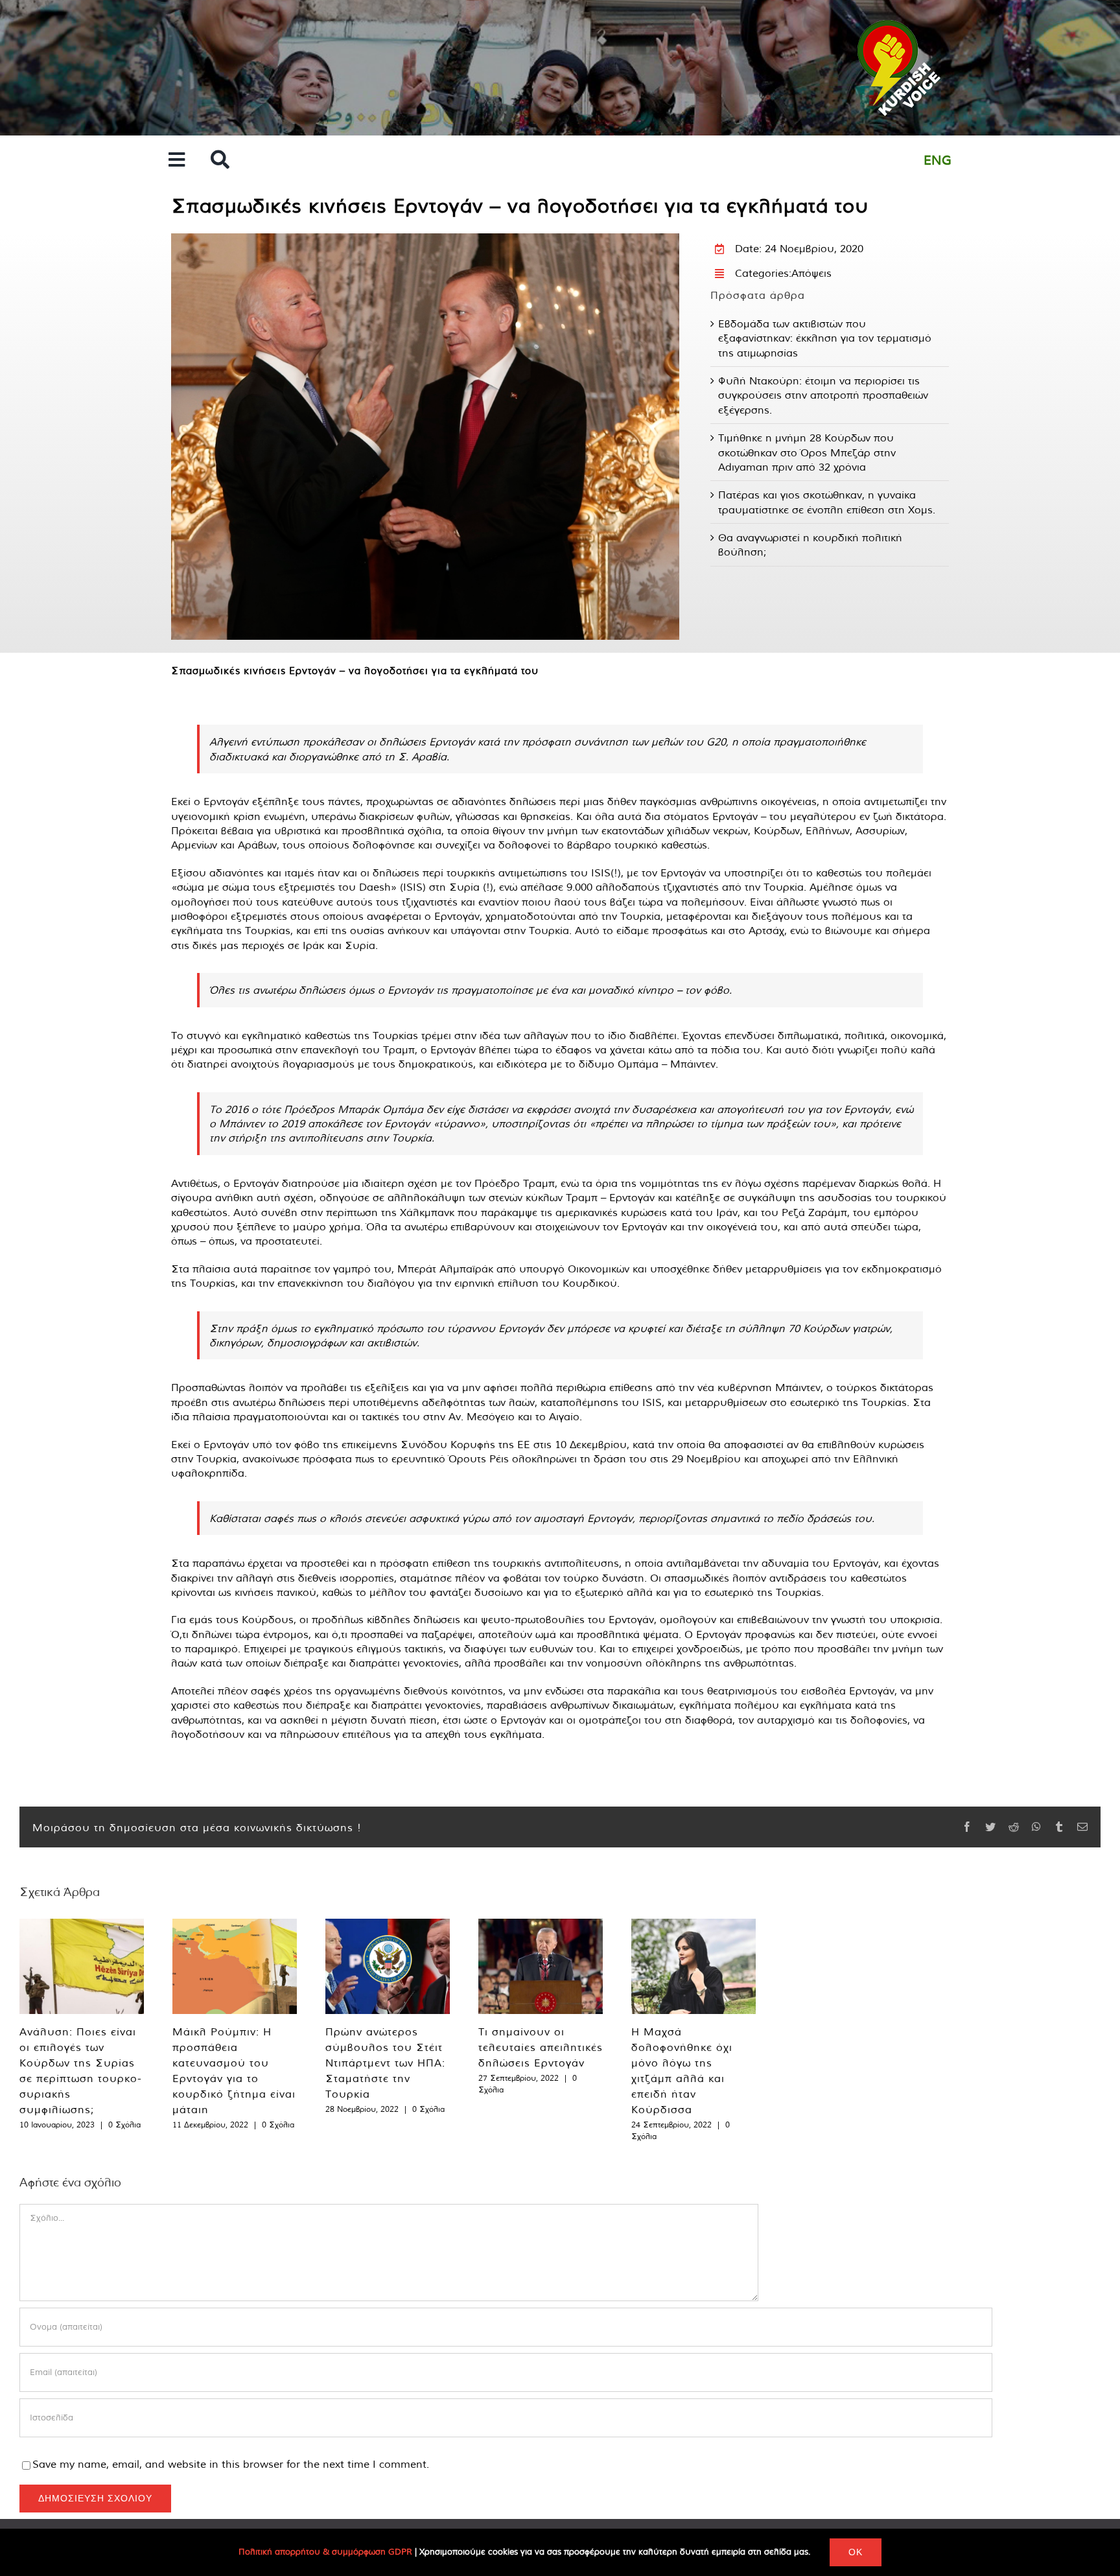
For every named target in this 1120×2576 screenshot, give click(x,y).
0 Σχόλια (124, 2125)
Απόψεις (811, 273)
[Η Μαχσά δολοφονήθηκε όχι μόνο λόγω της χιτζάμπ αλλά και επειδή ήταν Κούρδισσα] (694, 1966)
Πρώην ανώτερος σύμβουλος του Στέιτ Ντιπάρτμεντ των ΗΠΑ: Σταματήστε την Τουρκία (385, 2063)
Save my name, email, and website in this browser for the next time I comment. (231, 2464)
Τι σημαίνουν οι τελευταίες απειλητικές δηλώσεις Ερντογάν (541, 2047)
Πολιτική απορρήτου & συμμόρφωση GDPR (325, 2552)
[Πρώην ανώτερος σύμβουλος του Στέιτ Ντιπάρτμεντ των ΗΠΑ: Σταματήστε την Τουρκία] (388, 1966)
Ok (856, 2552)
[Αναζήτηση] (220, 160)
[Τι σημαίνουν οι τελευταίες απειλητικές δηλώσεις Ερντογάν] (541, 1966)
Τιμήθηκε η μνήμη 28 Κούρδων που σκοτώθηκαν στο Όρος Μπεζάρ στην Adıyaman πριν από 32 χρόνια (807, 452)
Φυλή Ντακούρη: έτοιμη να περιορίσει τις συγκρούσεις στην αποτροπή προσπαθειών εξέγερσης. (823, 395)
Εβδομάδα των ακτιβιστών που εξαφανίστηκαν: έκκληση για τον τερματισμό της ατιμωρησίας (825, 338)
